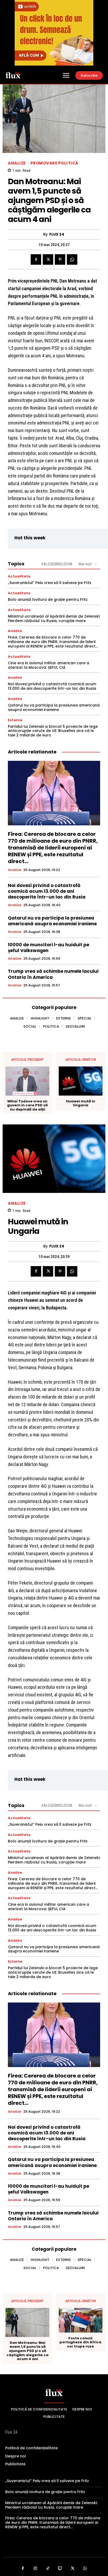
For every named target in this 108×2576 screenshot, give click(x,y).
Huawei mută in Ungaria (81, 1103)
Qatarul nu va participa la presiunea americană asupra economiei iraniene (54, 707)
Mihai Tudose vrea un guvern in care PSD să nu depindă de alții (27, 1105)
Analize (17, 163)
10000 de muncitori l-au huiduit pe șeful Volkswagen (48, 948)
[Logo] (13, 75)
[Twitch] (60, 2569)
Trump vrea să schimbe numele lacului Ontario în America (53, 974)
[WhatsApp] (72, 259)
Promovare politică (54, 163)
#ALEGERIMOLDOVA (57, 564)
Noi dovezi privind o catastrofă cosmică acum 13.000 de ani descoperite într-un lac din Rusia (52, 686)
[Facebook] (36, 259)
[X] (48, 259)
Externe (15, 720)
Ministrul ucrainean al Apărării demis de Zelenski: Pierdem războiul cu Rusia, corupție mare (54, 618)
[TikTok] (48, 2569)
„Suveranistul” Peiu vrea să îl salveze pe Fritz (50, 583)
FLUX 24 (57, 234)
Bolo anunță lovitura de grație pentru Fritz (48, 599)
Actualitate (19, 576)
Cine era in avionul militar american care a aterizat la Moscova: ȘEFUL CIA (48, 665)
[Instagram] (35, 2569)
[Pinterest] (60, 259)
